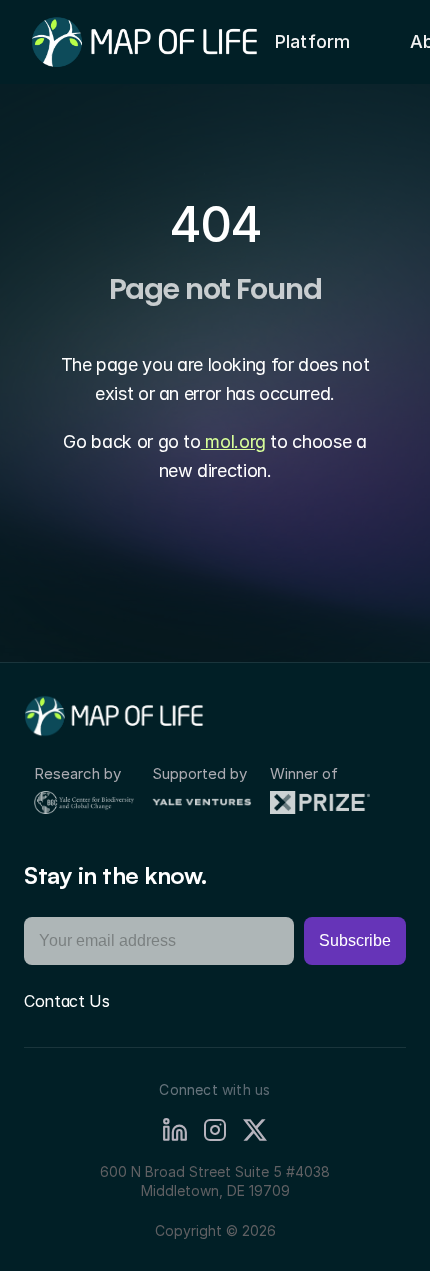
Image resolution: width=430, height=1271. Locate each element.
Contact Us (67, 1001)
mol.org (233, 441)
